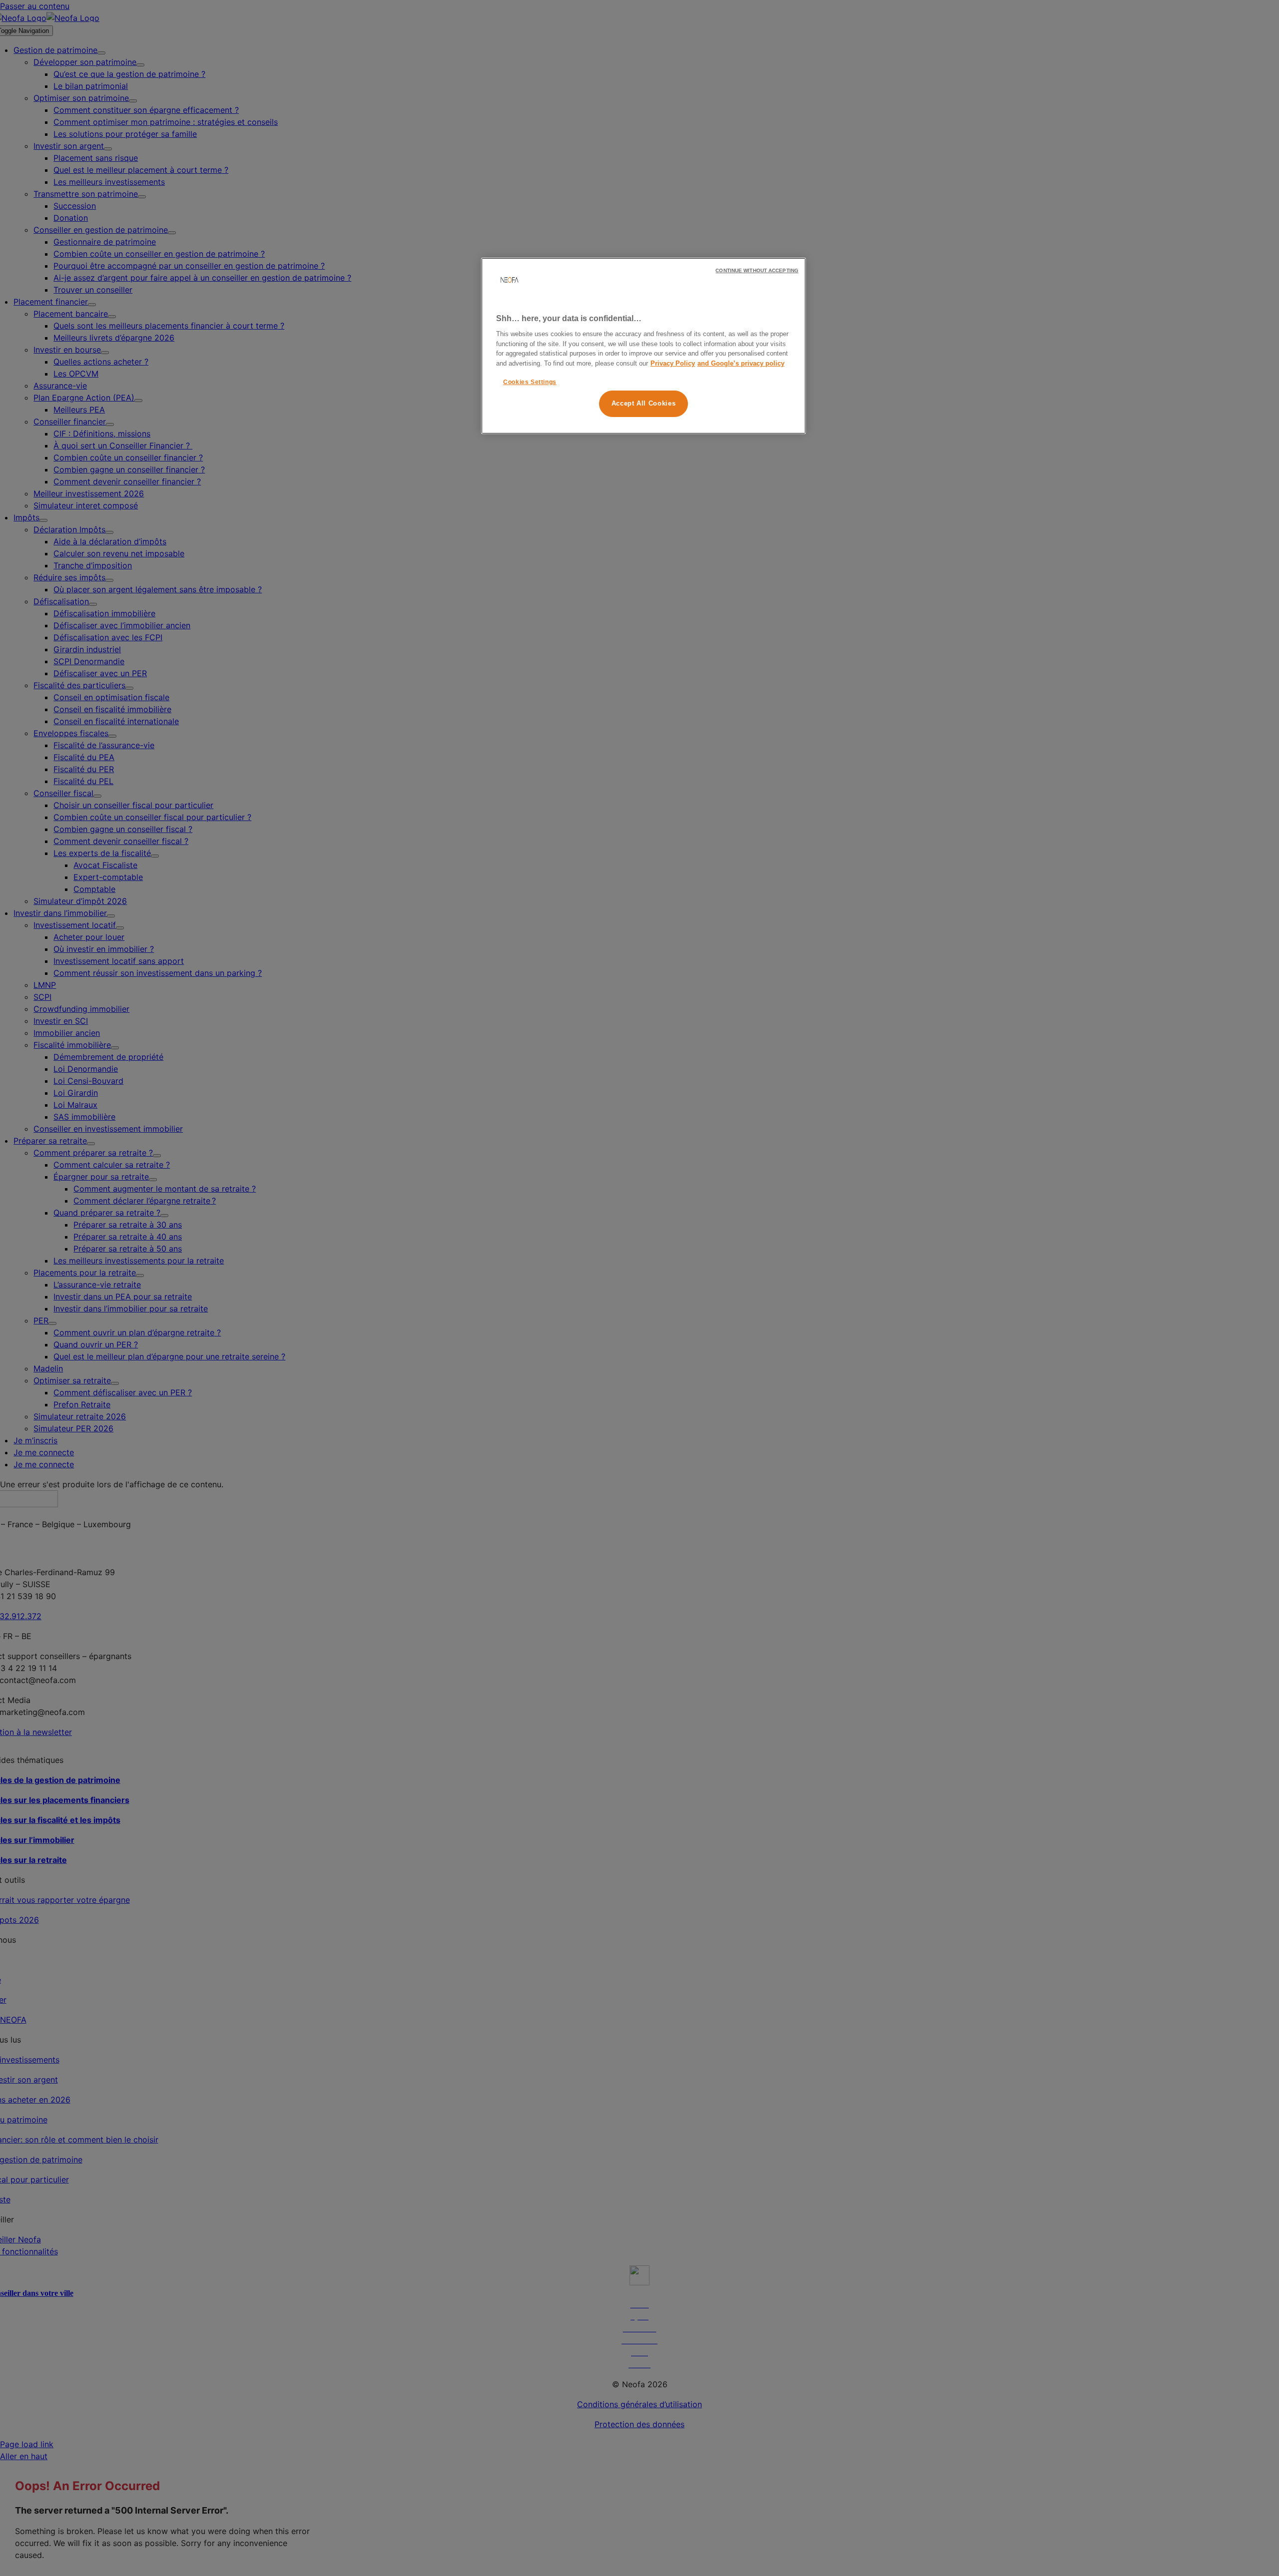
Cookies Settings (530, 382)
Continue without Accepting (757, 270)
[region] (643, 346)
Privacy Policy (673, 363)
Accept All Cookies (644, 403)
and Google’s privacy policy (741, 363)
